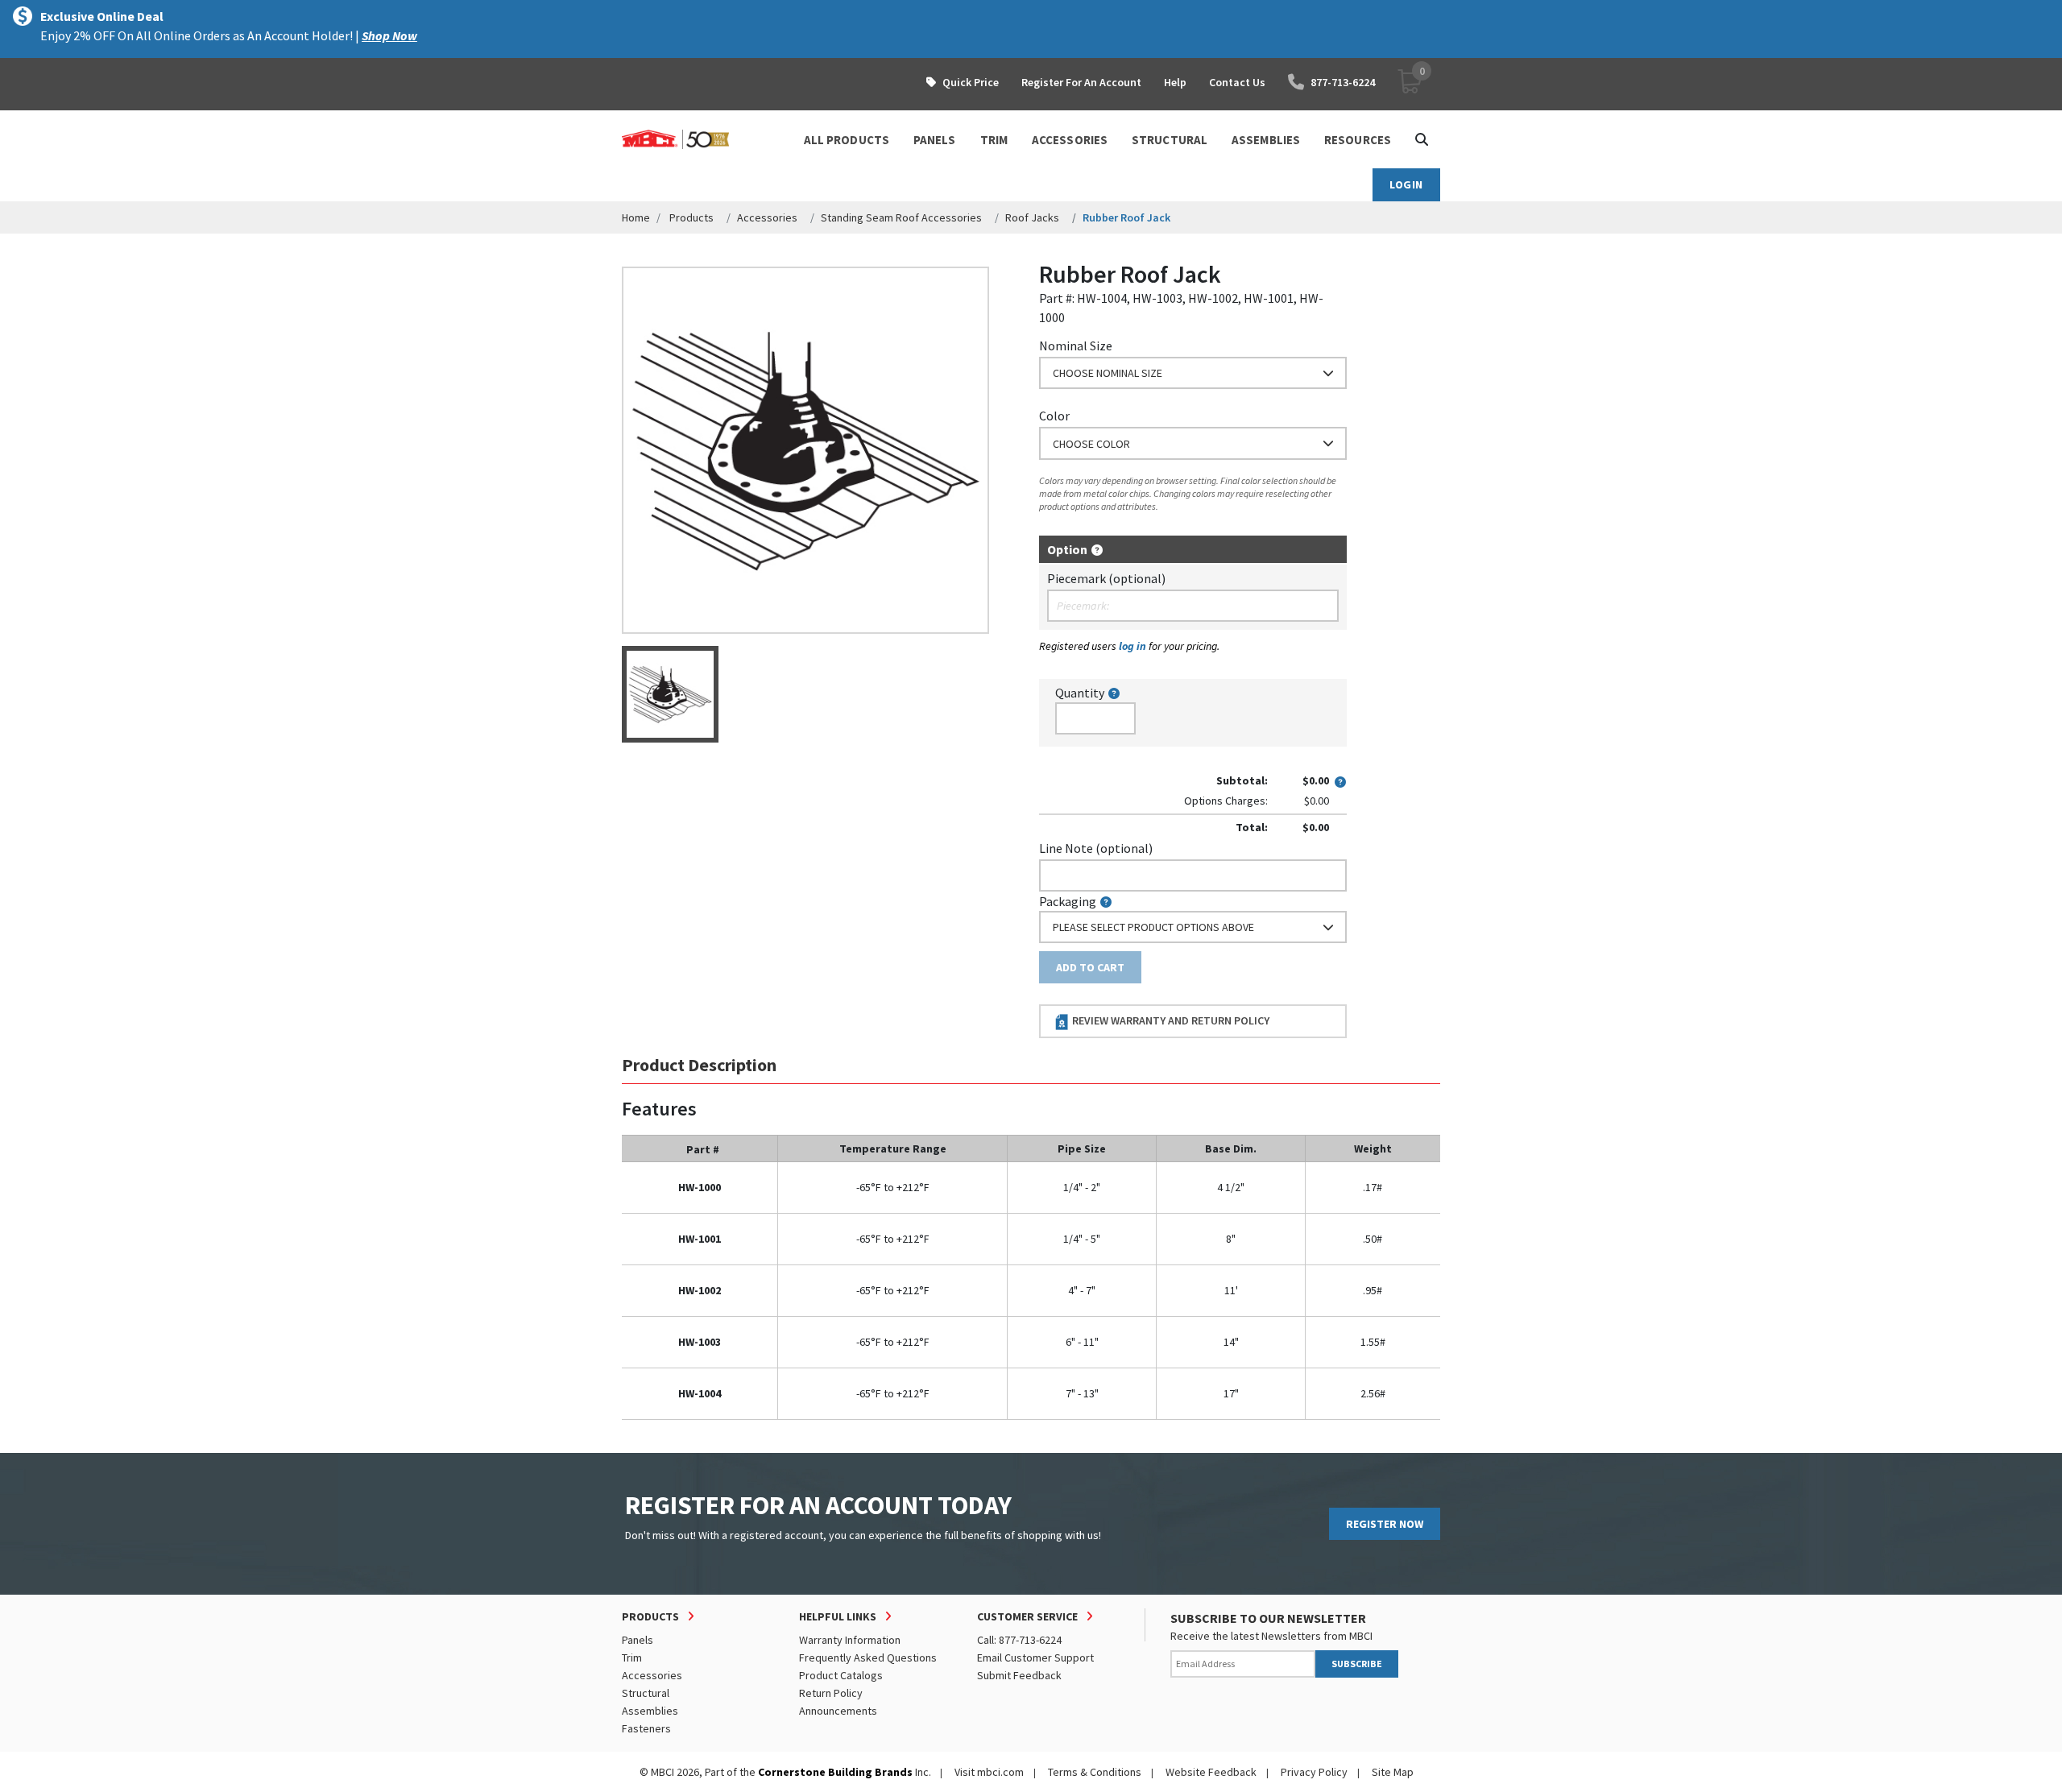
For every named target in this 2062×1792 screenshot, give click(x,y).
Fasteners (646, 1728)
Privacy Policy (1314, 1772)
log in (1132, 646)
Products (691, 217)
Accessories (767, 217)
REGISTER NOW (1385, 1524)
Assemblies (650, 1711)
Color (1054, 416)
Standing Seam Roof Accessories (901, 217)
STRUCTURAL (1170, 140)
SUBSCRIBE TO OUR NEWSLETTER (1268, 1618)
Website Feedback (1211, 1772)
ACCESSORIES (1070, 140)
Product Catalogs (841, 1675)
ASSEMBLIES (1266, 140)
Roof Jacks (1032, 217)
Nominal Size (1076, 346)
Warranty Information (850, 1640)
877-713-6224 (1343, 82)
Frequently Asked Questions (868, 1657)
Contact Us (1237, 82)
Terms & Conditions (1095, 1772)
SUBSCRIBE (1357, 1664)
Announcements (838, 1711)
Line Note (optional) (1096, 848)
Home (636, 217)
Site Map (1393, 1772)
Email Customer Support (1035, 1657)
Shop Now (389, 35)
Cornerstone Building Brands (835, 1772)
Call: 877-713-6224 (1019, 1640)
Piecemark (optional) (1106, 578)
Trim (632, 1657)
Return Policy (831, 1693)
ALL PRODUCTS (847, 140)
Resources (1358, 140)
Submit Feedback (1019, 1675)
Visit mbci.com (989, 1772)
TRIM (994, 140)
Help (1175, 82)
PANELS (935, 140)
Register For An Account (1081, 82)
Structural (646, 1693)
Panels (638, 1640)
